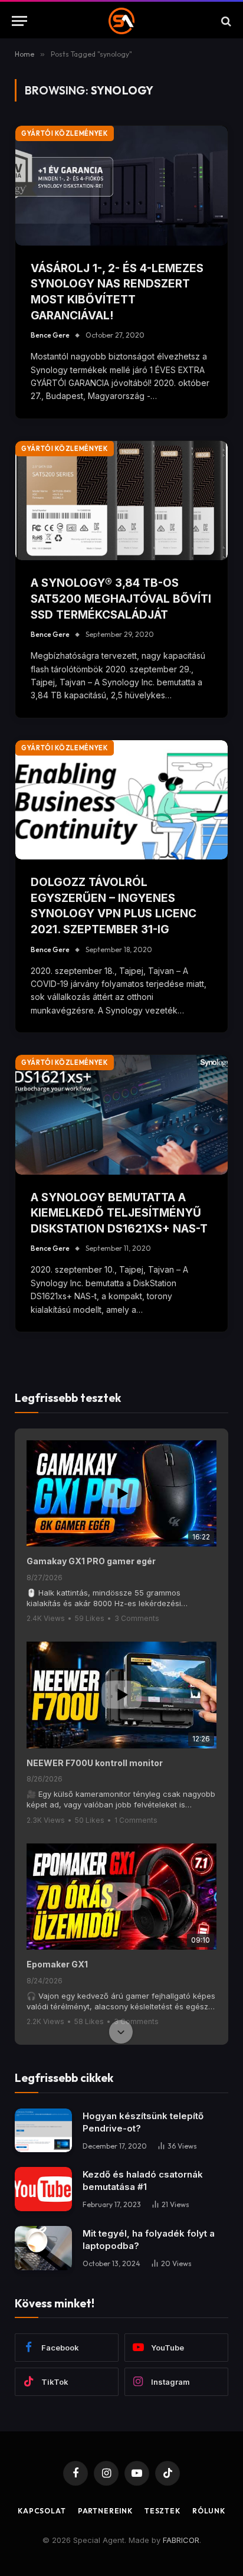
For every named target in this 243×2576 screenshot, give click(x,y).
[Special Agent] (122, 21)
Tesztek (162, 2511)
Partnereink (105, 2511)
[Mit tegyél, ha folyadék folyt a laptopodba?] (43, 2248)
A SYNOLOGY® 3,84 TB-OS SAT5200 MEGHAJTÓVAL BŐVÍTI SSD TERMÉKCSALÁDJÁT (121, 599)
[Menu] (19, 21)
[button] (121, 1441)
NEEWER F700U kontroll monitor (95, 1763)
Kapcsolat (42, 2511)
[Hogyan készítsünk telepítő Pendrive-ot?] (43, 2131)
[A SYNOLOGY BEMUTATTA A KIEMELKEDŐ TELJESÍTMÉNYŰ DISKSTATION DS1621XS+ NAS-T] (121, 1115)
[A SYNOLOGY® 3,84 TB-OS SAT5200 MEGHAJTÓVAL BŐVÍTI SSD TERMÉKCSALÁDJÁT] (121, 501)
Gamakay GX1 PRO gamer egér (91, 1561)
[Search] (225, 21)
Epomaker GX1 (57, 1964)
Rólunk (209, 2511)
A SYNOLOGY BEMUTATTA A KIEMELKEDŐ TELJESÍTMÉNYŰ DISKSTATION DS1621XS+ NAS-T (119, 1213)
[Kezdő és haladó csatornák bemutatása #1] (43, 2189)
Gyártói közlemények (65, 133)
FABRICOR (181, 2540)
